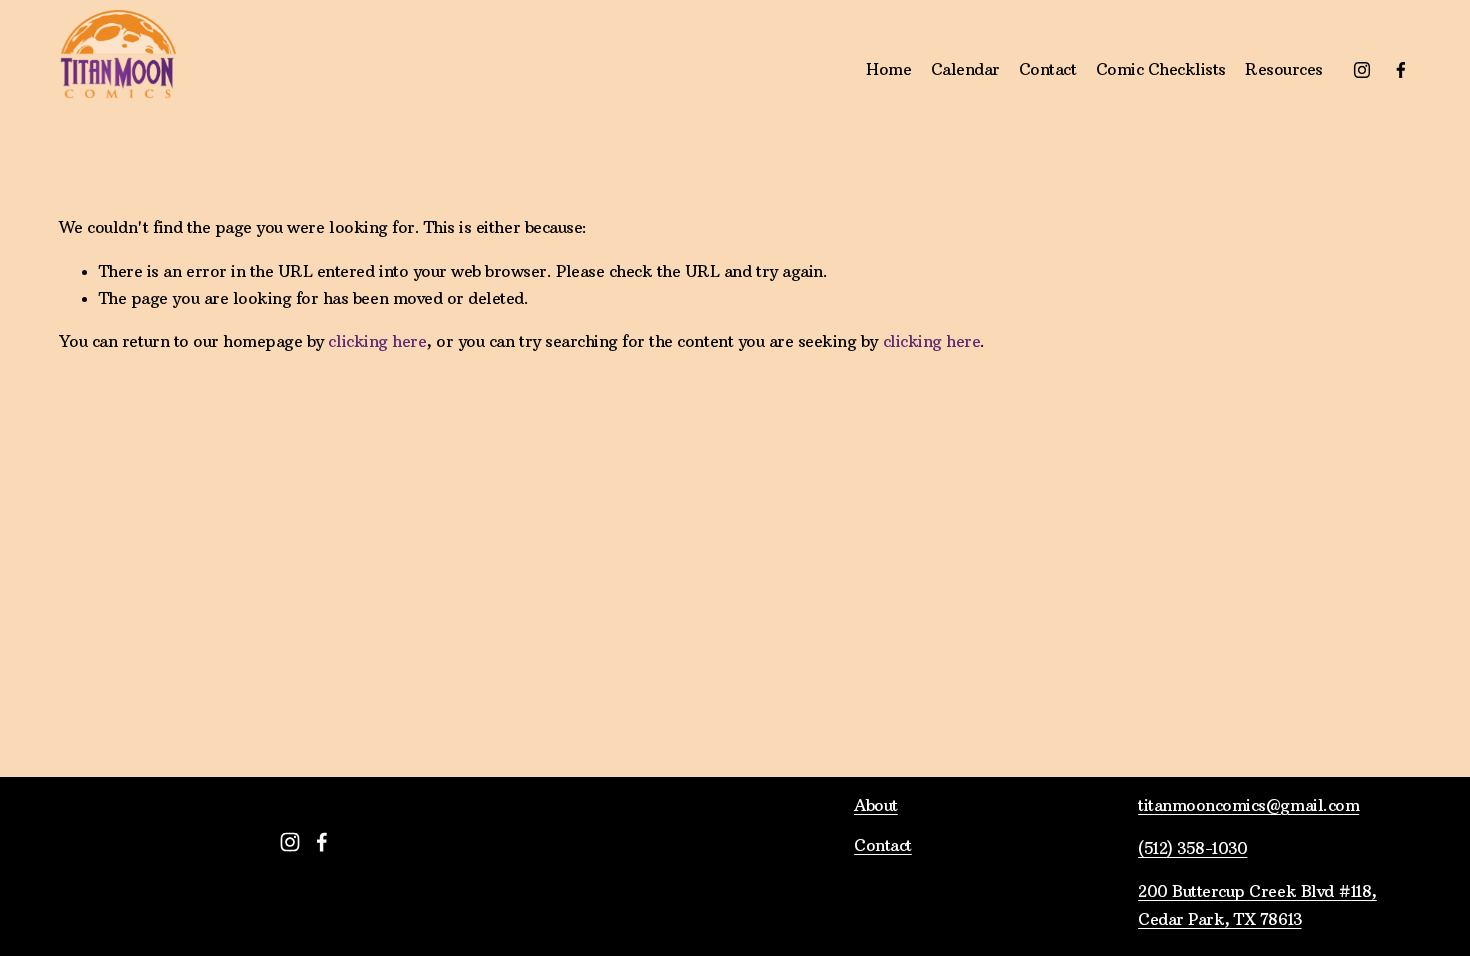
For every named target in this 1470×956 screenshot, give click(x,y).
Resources (1284, 69)
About (876, 805)
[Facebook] (1401, 70)
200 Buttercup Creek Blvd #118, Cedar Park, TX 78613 (1257, 904)
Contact (1048, 69)
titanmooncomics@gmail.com (1248, 805)
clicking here (377, 341)
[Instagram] (1362, 70)
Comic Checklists (1161, 69)
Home (888, 69)
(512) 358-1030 (1192, 848)
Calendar (965, 69)
